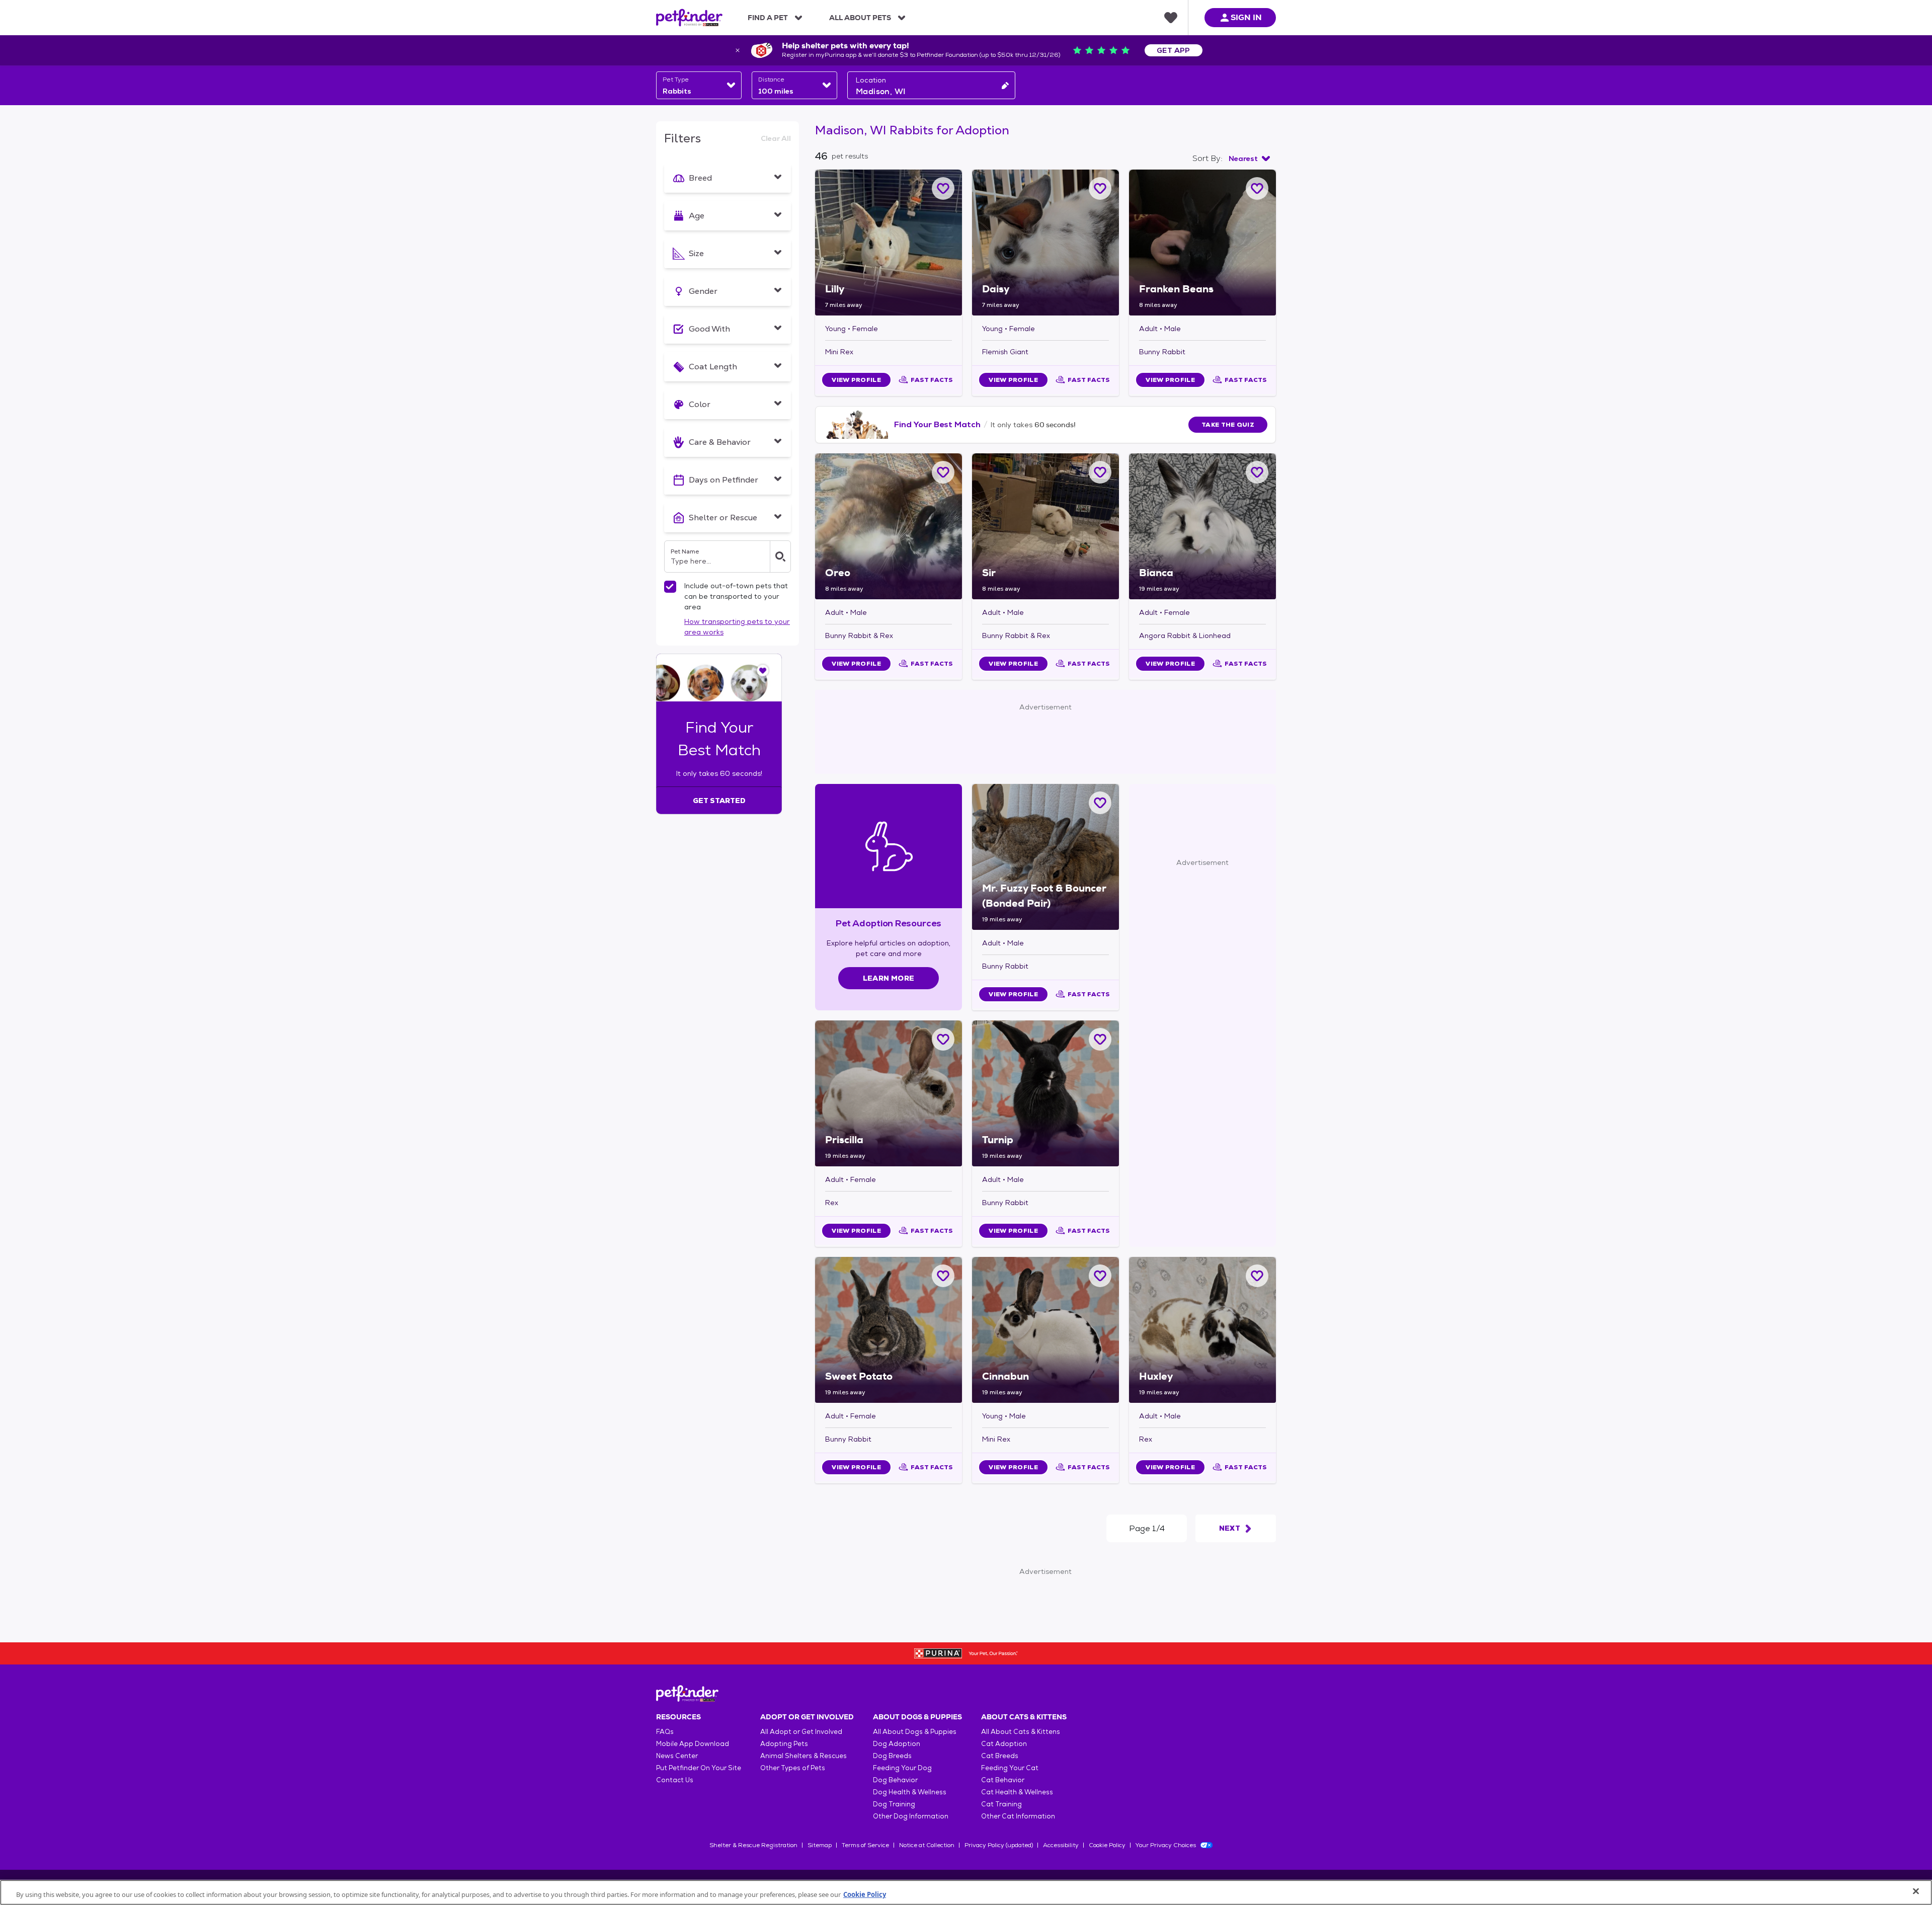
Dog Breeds (892, 1756)
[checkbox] (670, 587)
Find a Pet (768, 18)
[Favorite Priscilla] (943, 1039)
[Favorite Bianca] (1257, 472)
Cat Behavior (1003, 1780)
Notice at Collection (927, 1845)
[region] (966, 1892)
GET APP (1174, 50)
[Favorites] (1171, 18)
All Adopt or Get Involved (801, 1732)
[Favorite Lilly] (943, 188)
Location (871, 80)
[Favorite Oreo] (943, 472)
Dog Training (894, 1804)
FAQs (665, 1732)
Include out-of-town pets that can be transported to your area (736, 596)
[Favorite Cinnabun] (1100, 1276)
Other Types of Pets (793, 1768)
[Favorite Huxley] (1257, 1276)
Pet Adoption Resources (888, 923)
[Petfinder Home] (689, 18)
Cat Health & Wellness (1017, 1792)
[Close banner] (738, 50)
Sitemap (820, 1845)
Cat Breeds (1000, 1756)
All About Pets (860, 18)
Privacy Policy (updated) (999, 1845)
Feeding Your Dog (902, 1768)
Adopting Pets (784, 1744)
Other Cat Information (1018, 1816)
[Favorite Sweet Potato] (943, 1276)
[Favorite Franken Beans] (1257, 188)
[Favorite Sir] (1100, 472)
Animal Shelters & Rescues (803, 1756)
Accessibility (1061, 1845)
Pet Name (685, 551)
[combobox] (699, 85)
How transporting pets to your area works (737, 627)
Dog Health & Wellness (910, 1792)
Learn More (889, 978)
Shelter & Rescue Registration (753, 1845)
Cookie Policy (1107, 1845)
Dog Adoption (897, 1744)
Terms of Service (865, 1845)
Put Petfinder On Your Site (699, 1768)
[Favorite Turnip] (1100, 1039)
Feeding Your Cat (1010, 1768)
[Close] (1916, 1891)
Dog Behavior (895, 1780)
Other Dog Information (911, 1816)
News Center (677, 1756)
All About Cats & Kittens (1021, 1732)
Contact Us (675, 1780)
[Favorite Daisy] (1100, 188)
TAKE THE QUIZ (1228, 425)
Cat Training (1001, 1804)
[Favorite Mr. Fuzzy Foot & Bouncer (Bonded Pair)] (1100, 803)
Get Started (719, 801)
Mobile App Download (693, 1744)
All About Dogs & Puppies (915, 1732)
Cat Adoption (1004, 1744)
